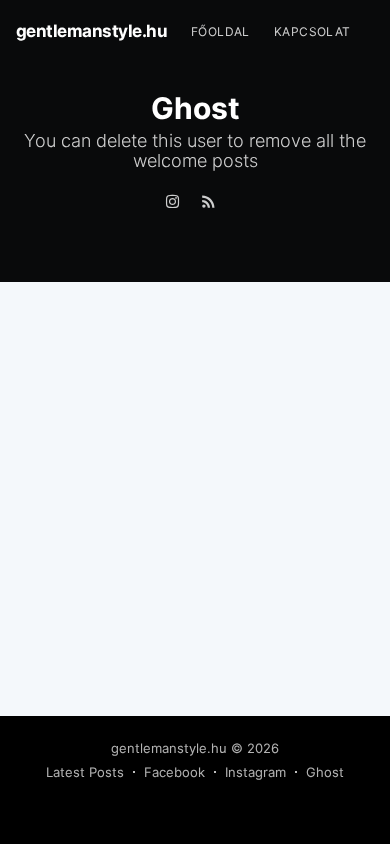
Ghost (325, 772)
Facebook (174, 772)
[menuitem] (220, 31)
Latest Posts (85, 772)
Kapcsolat (312, 31)
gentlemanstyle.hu (92, 31)
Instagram (255, 772)
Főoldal (220, 31)
